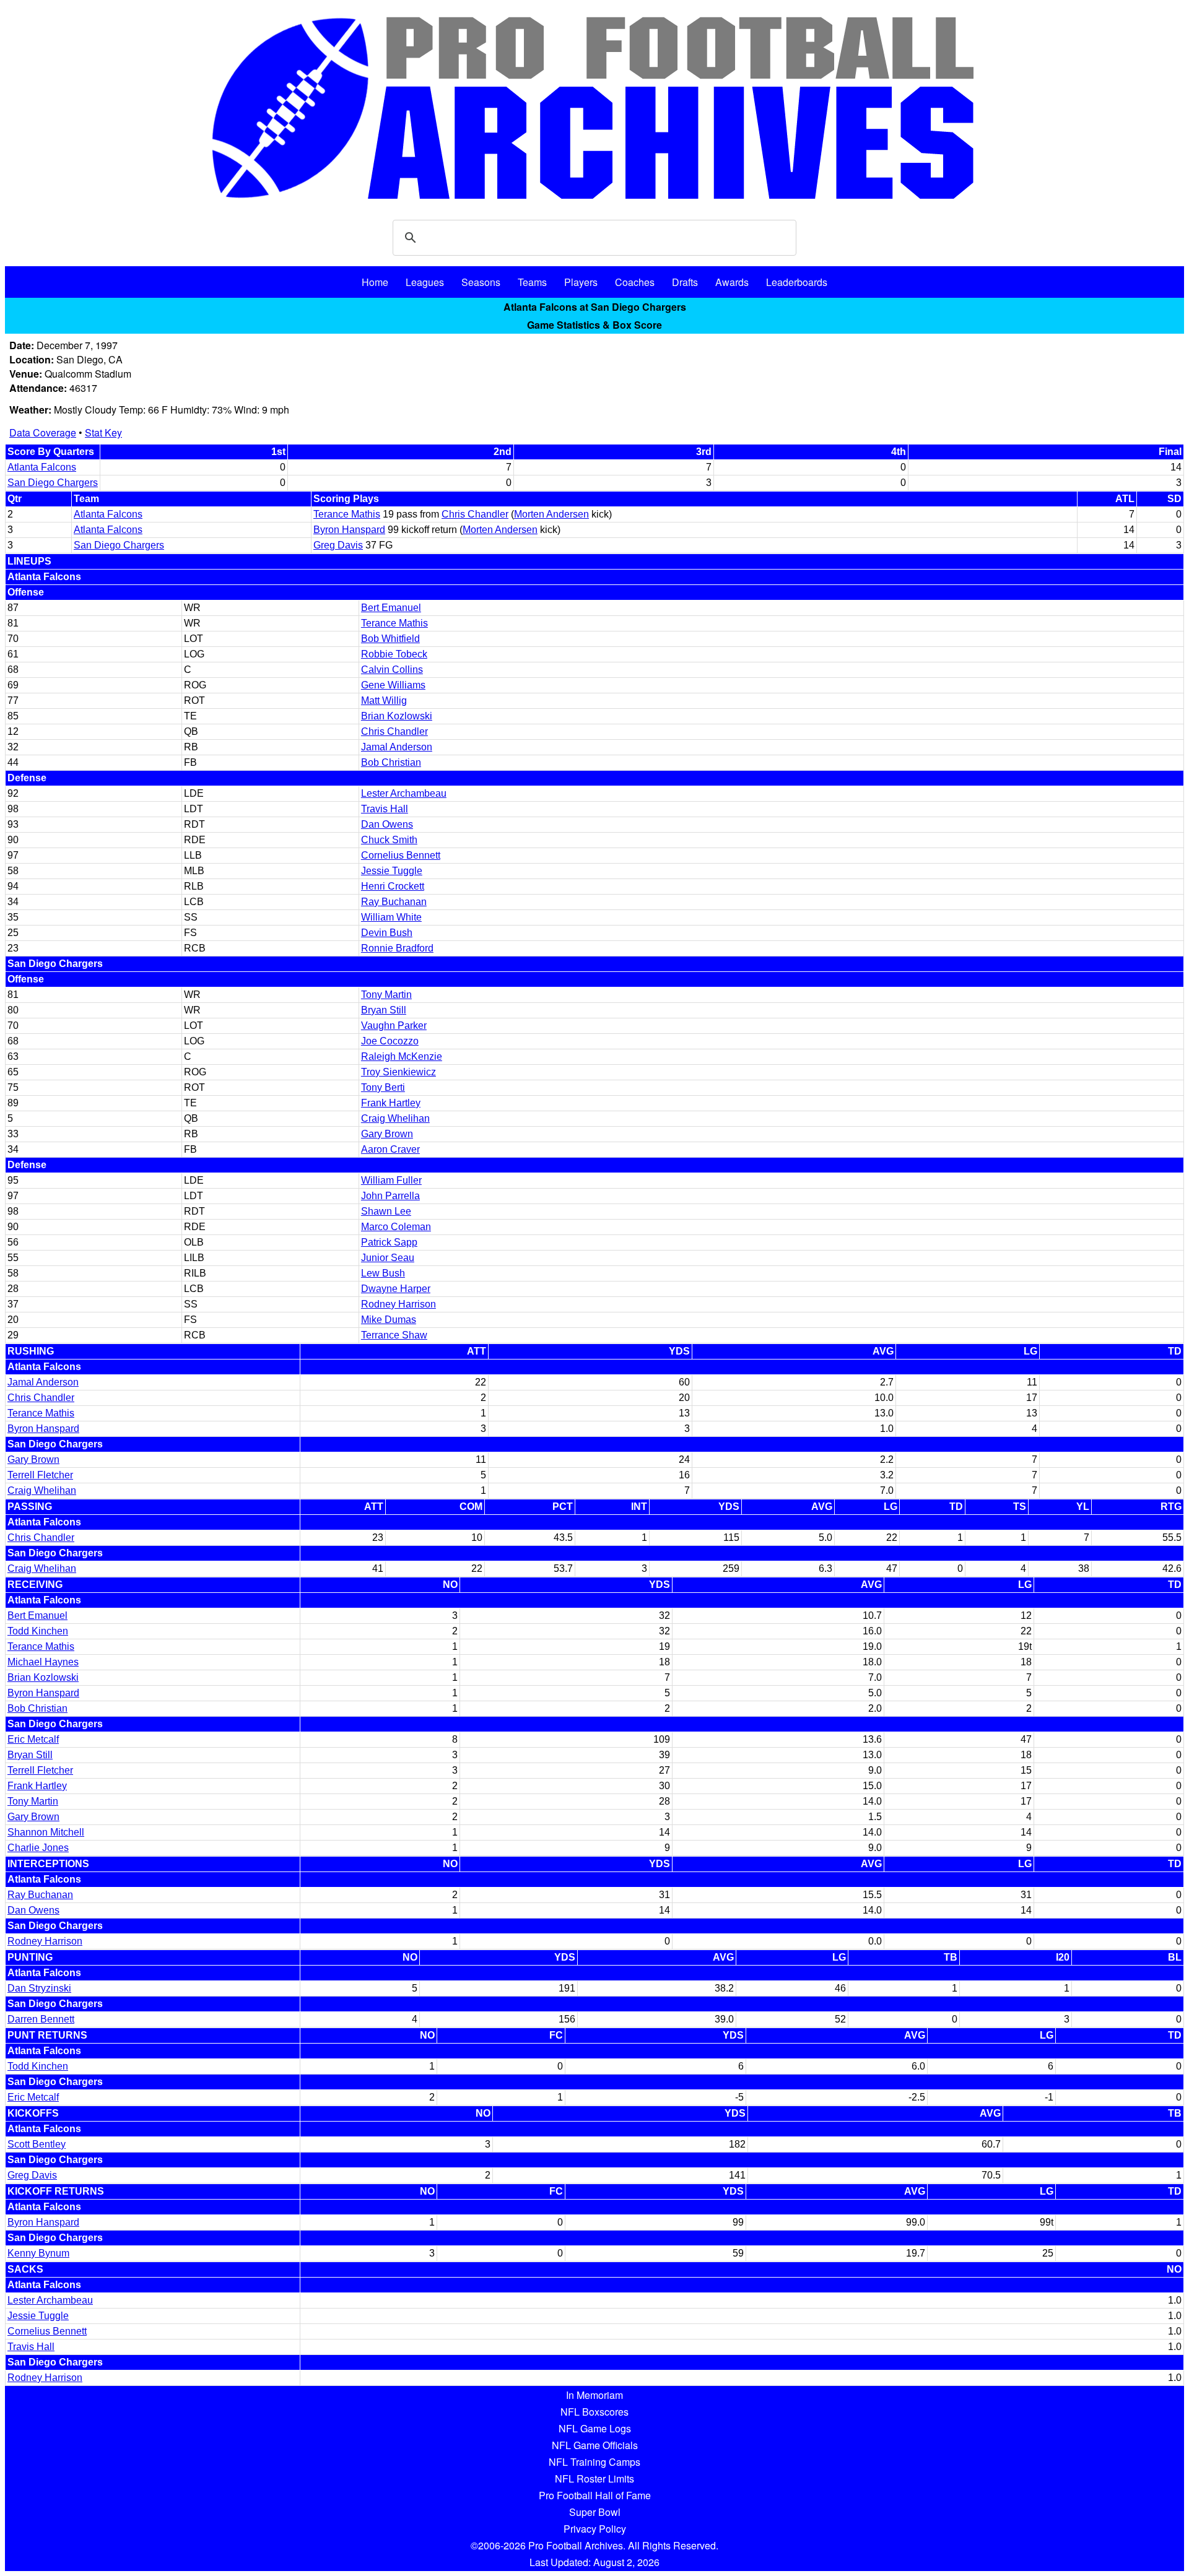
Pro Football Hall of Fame (595, 2495)
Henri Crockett (393, 886)
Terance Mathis (347, 514)
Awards (732, 282)
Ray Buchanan (394, 902)
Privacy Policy (595, 2529)
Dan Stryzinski (39, 1988)
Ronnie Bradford (397, 948)
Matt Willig (384, 700)
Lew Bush (383, 1273)
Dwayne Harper (396, 1289)
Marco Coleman (396, 1227)
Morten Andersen (551, 514)
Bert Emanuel (391, 608)
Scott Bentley (37, 2144)
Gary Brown (387, 1134)
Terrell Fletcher (40, 1475)
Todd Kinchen (38, 1631)
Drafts (685, 282)
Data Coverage (43, 432)
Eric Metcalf (33, 1739)
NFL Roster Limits (594, 2478)
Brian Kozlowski (397, 716)
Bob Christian (391, 762)
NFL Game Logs (595, 2428)
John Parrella (390, 1196)
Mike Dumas (389, 1320)
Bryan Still (384, 1010)
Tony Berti (383, 1087)
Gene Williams (393, 685)
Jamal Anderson (397, 747)
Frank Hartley (391, 1103)
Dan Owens (387, 824)
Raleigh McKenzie (402, 1056)
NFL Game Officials (595, 2445)
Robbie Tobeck (394, 654)
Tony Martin (386, 995)
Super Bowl (595, 2512)
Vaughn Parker (394, 1026)
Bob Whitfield (390, 639)
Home (375, 282)
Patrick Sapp (389, 1242)
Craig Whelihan (395, 1118)
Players (581, 282)
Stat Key (103, 432)
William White (391, 917)
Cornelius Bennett (401, 855)
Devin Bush (387, 933)
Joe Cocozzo (390, 1041)
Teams (532, 282)
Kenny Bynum (38, 2253)
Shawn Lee (386, 1211)
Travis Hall (385, 809)
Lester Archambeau (404, 793)
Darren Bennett (41, 2019)
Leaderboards (797, 282)
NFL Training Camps (594, 2462)
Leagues (425, 282)
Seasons (481, 282)
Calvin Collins (392, 670)
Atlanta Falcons (42, 467)
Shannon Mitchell (46, 1832)
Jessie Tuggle (392, 871)
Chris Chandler (475, 514)
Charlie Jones (38, 1848)
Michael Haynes (43, 1662)
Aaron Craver (390, 1149)
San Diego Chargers (53, 483)
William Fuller (391, 1180)
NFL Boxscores (594, 2412)
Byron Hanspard (349, 530)
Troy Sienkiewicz (399, 1072)
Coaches (635, 282)
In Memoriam (594, 2395)
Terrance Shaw (394, 1335)
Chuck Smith (389, 840)
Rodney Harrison (399, 1304)
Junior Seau (388, 1258)
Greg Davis (338, 545)
